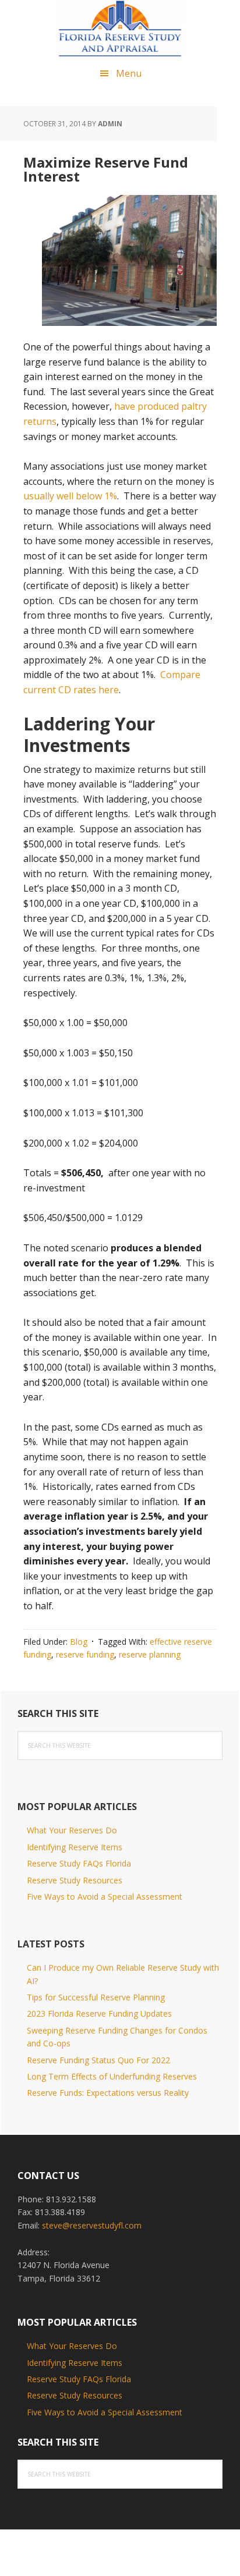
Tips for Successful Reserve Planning (96, 1997)
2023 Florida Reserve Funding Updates (99, 2013)
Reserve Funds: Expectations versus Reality (108, 2093)
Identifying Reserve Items (75, 1847)
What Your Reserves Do (72, 1830)
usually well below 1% (70, 496)
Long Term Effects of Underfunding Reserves (112, 2076)
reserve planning (150, 1654)
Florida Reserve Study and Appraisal (120, 29)
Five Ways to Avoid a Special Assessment (105, 1896)
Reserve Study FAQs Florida (79, 1863)
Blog (79, 1642)
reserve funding (85, 1654)
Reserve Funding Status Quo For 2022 (98, 2060)
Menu (129, 73)
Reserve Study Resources (75, 1880)
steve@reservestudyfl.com (92, 2225)
